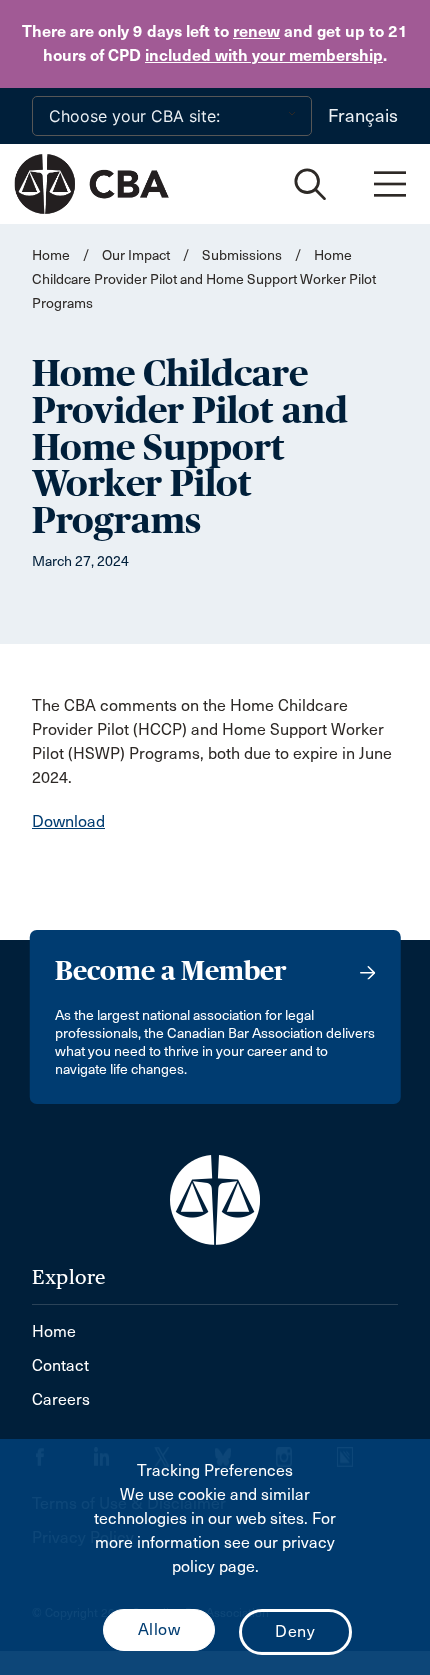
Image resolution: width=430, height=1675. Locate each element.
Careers (61, 1399)
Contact (60, 1365)
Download (68, 821)
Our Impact (136, 255)
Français (363, 116)
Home (51, 255)
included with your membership (264, 55)
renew (256, 31)
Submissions (242, 255)
